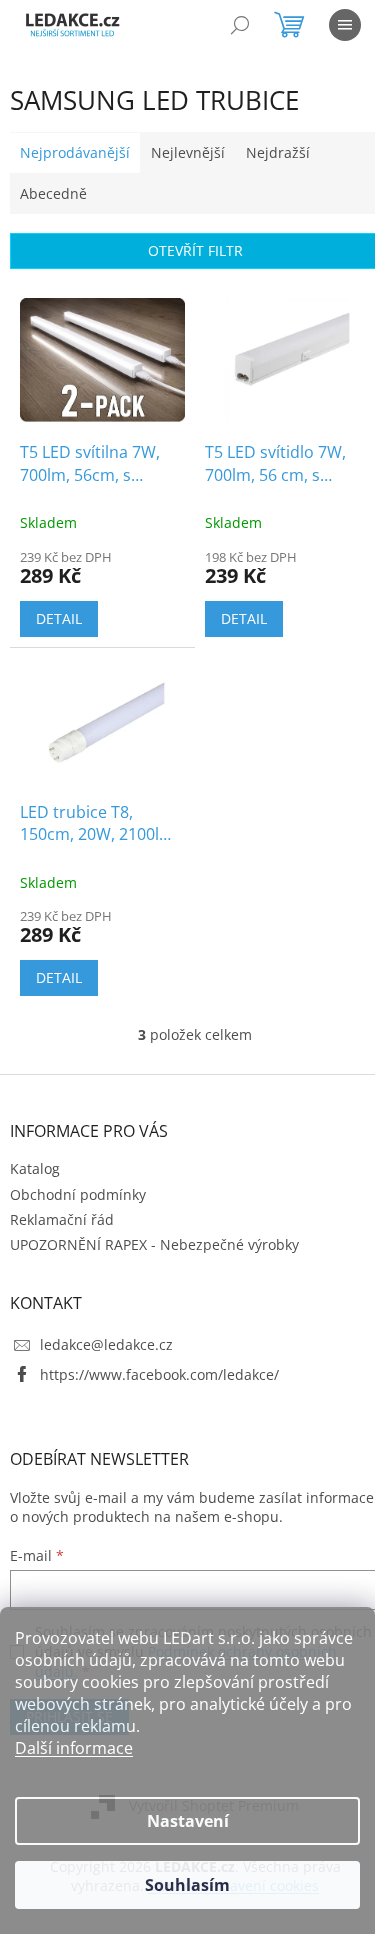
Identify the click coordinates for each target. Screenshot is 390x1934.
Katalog (35, 1168)
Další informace (74, 1748)
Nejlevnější (188, 152)
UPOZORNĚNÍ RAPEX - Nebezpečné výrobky (154, 1244)
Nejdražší (278, 152)
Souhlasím (187, 1885)
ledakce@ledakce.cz (106, 1344)
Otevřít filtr (195, 250)
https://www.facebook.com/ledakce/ (159, 1374)
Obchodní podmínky (78, 1194)
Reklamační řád (62, 1219)
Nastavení (188, 1821)
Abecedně (53, 193)
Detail (59, 618)
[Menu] (345, 25)
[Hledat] (240, 25)
